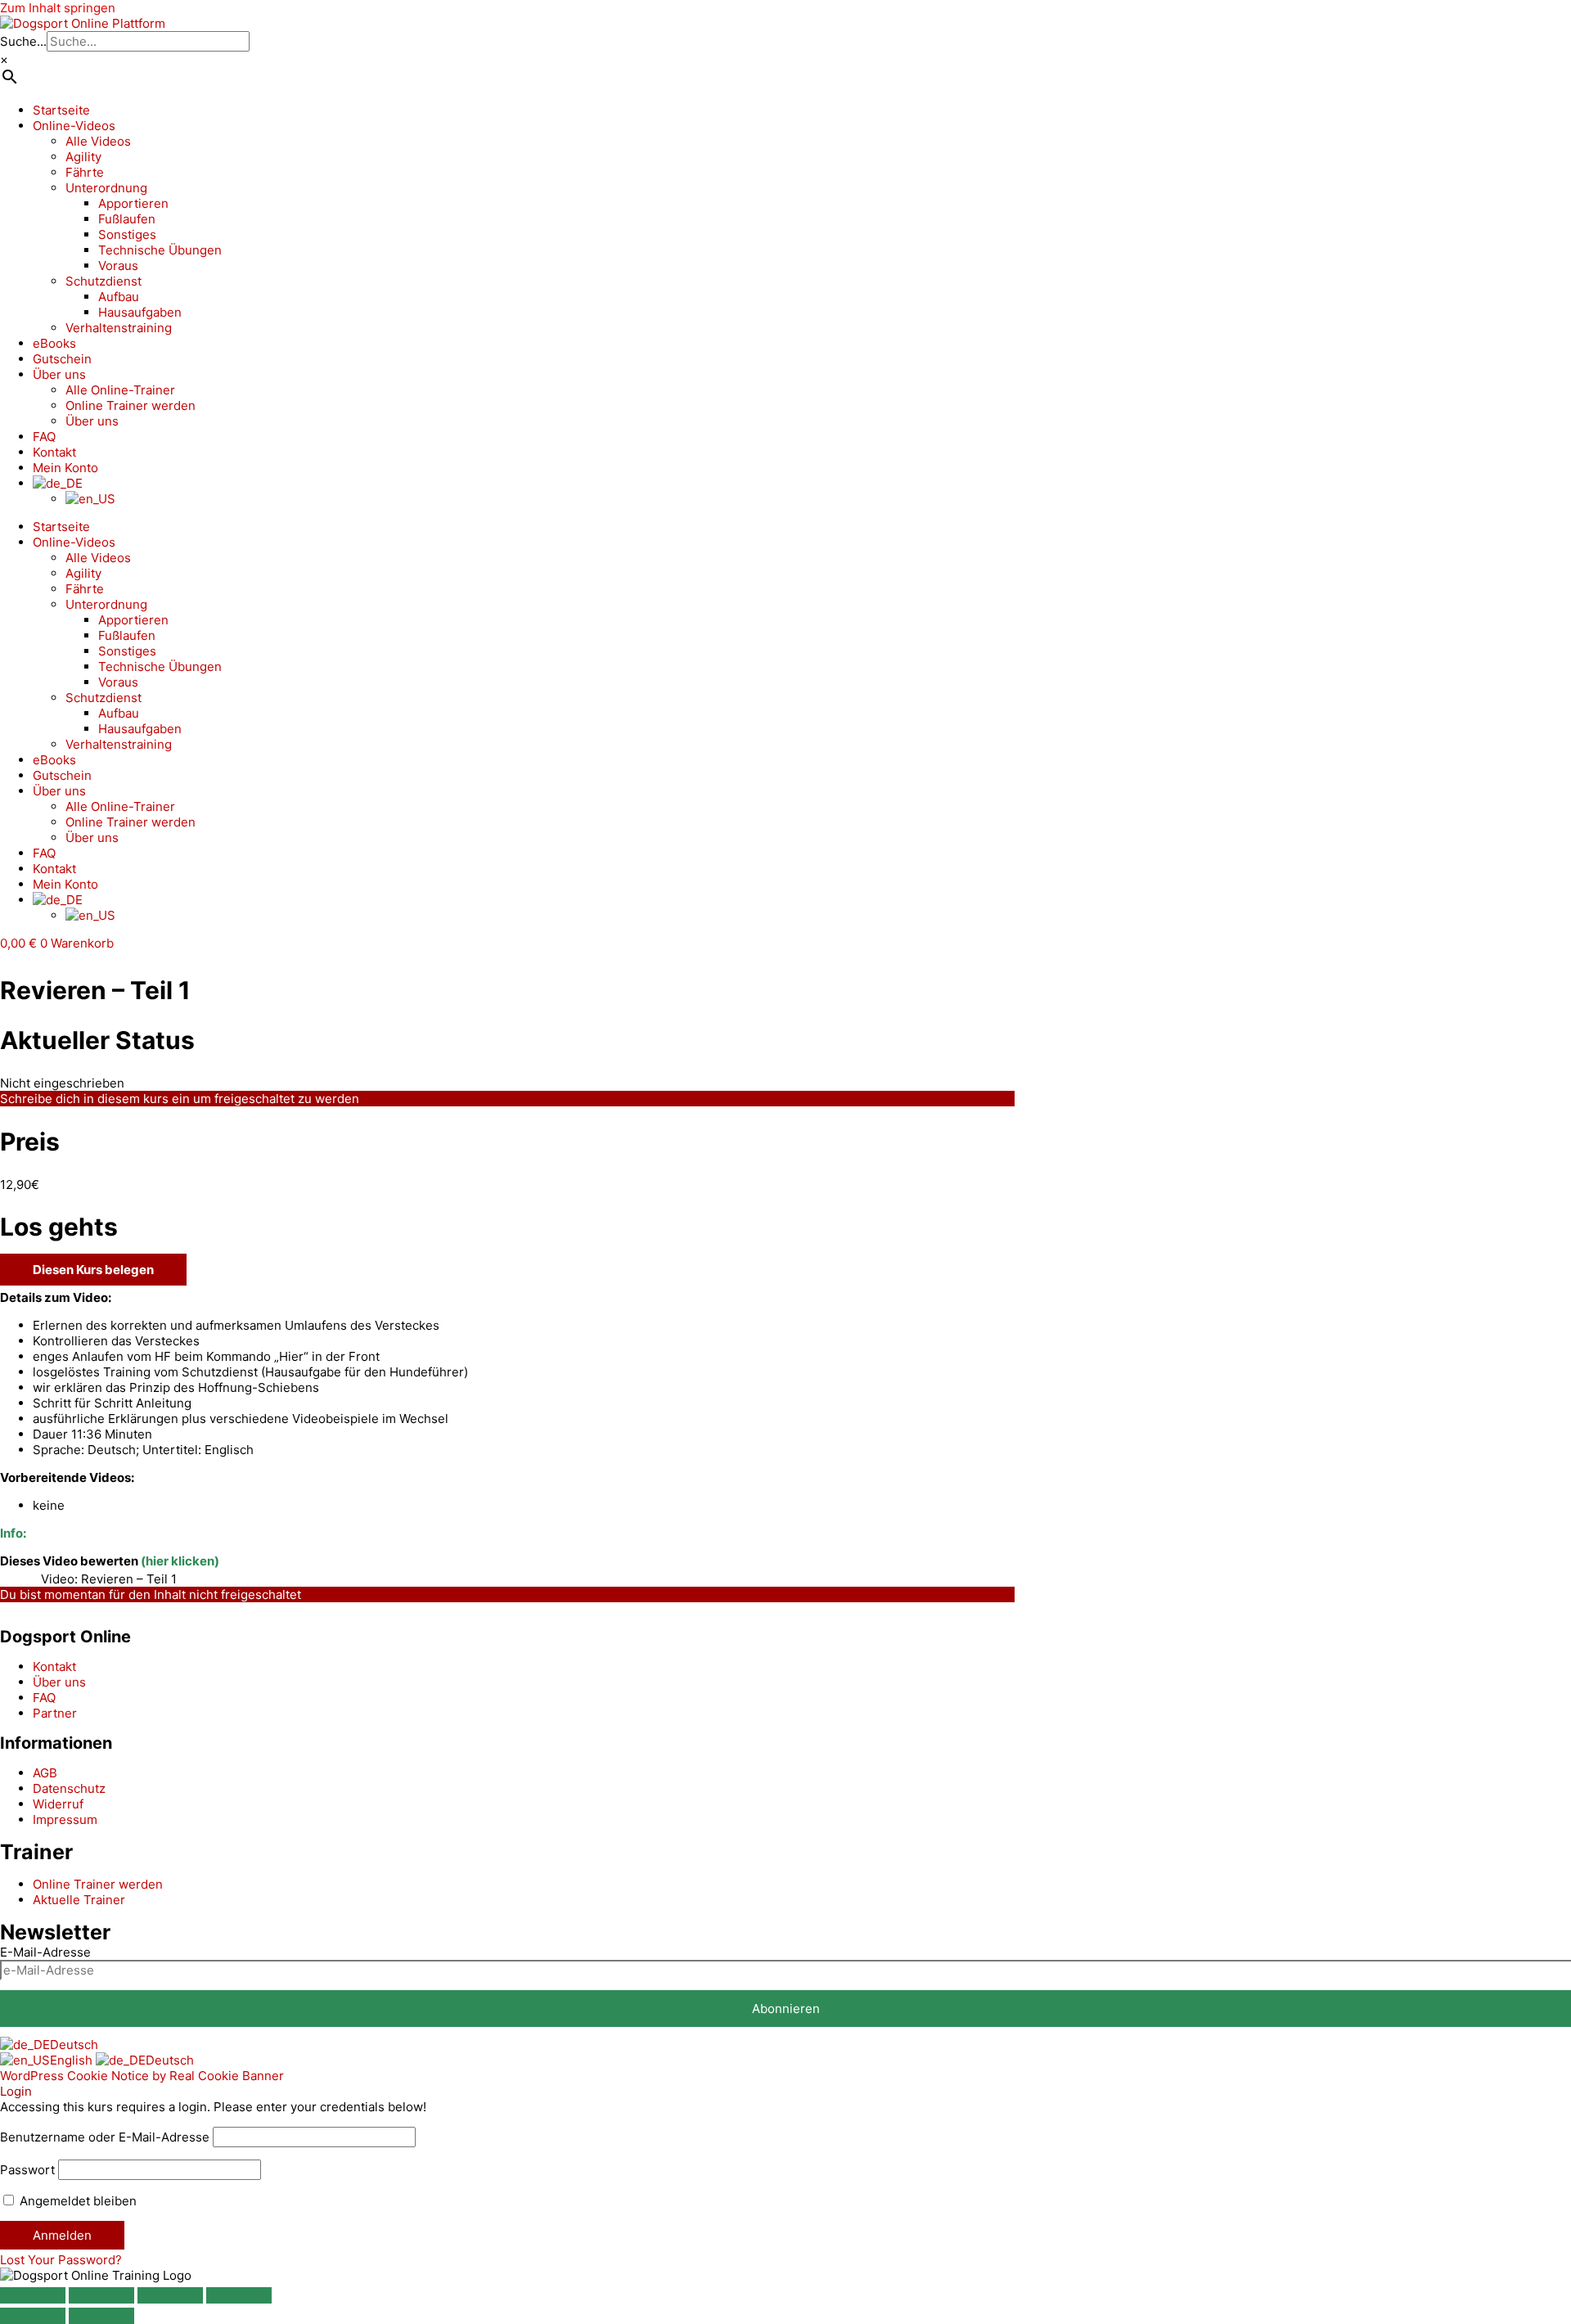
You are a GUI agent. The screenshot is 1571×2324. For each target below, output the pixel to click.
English (73, 2060)
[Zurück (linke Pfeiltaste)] (33, 2316)
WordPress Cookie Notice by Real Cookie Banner (142, 2076)
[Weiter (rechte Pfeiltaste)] (101, 2316)
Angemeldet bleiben (77, 2201)
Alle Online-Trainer (120, 390)
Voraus (118, 266)
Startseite (61, 110)
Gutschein (62, 359)
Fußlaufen (127, 219)
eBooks (54, 343)
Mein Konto (65, 468)
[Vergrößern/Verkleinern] (33, 2295)
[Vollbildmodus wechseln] (101, 2295)
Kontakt (54, 452)
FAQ (44, 437)
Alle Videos (98, 141)
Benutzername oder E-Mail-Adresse (105, 2137)
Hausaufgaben (140, 312)
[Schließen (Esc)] (239, 2295)
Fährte (85, 172)
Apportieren (133, 203)
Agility (83, 157)
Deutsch (74, 2045)
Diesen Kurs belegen (93, 1270)
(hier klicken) (180, 1561)
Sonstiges (127, 234)
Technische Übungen (160, 250)
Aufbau (119, 297)
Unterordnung (106, 188)
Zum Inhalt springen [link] (58, 8)
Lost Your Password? (61, 2260)
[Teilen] (170, 2295)
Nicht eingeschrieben (62, 1083)
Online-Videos (74, 126)
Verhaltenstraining (119, 328)
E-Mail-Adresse (45, 1952)
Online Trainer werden (131, 405)
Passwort (27, 2170)
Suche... (23, 41)
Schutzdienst (104, 281)
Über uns (59, 374)
